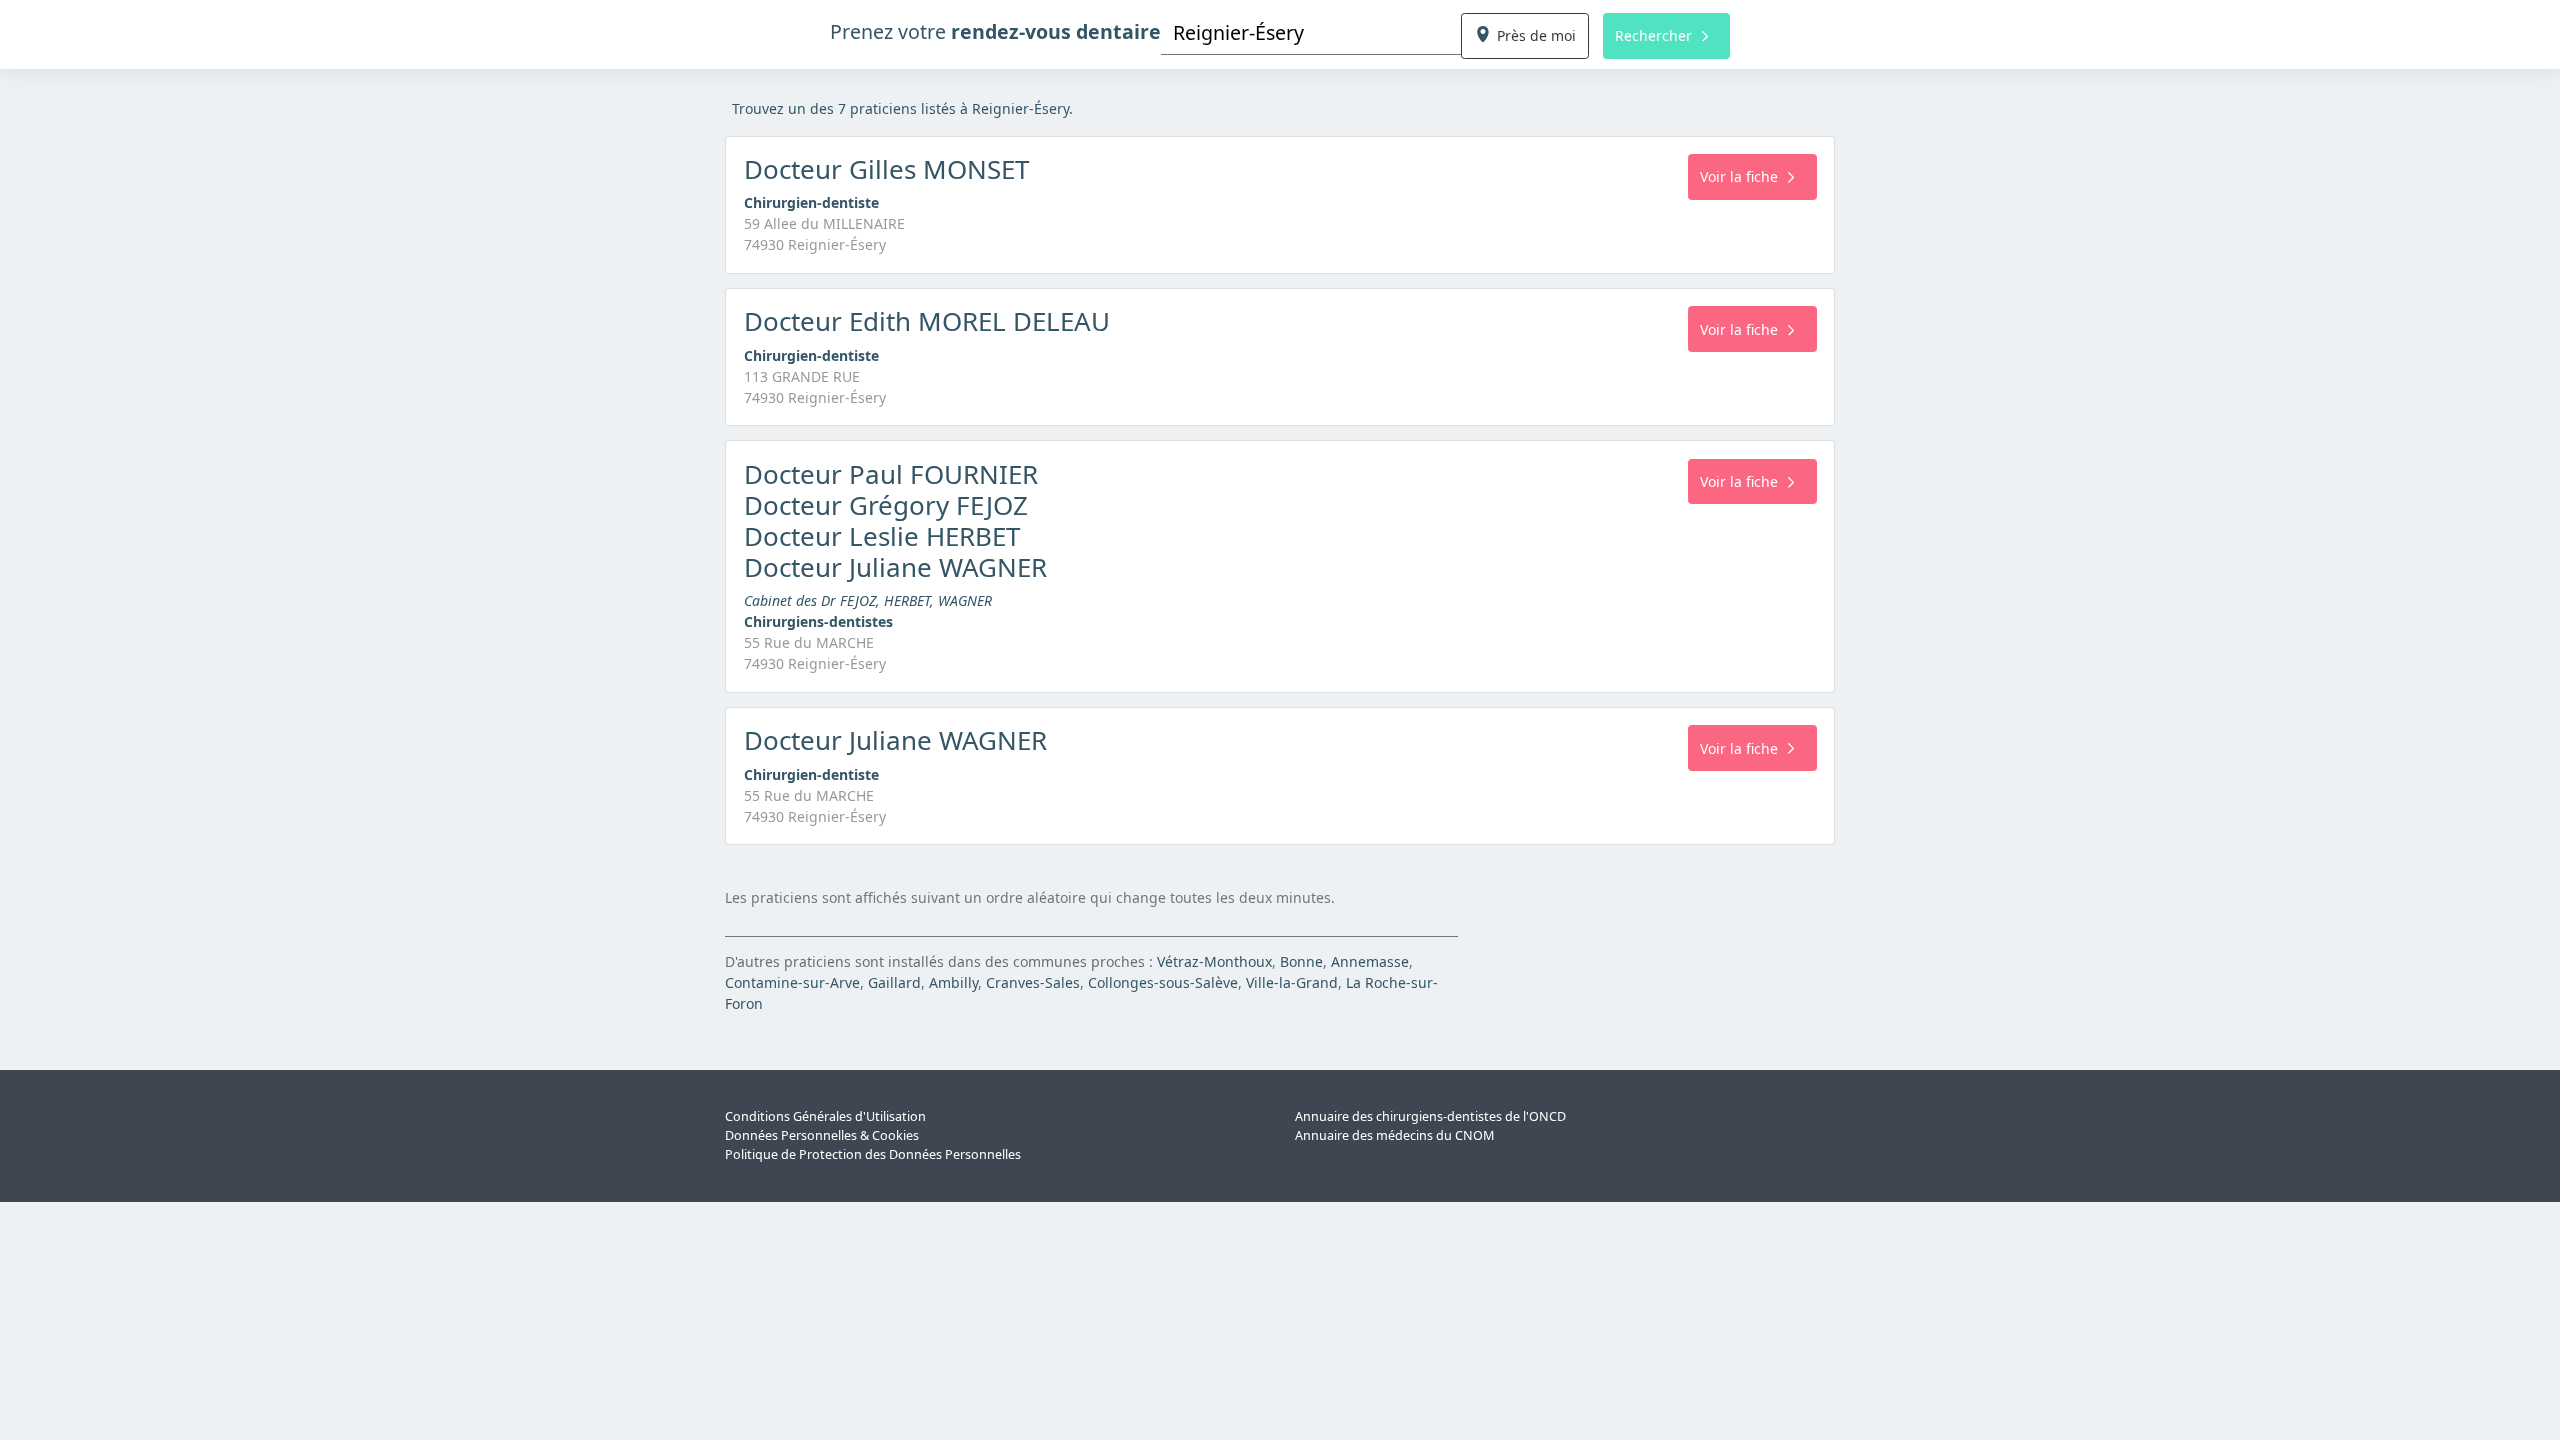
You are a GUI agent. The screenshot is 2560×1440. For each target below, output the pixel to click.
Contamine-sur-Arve (792, 982)
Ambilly (953, 982)
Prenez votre (995, 31)
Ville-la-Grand (1292, 982)
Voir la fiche (1739, 176)
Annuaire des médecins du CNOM (1394, 1135)
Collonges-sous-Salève (1163, 982)
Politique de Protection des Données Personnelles (873, 1154)
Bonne (1301, 961)
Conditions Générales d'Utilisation (825, 1116)
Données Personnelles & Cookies (822, 1135)
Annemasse (1370, 961)
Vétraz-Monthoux (1214, 961)
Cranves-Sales (1033, 982)
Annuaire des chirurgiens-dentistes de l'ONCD (1430, 1116)
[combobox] (1311, 32)
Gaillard (894, 982)
